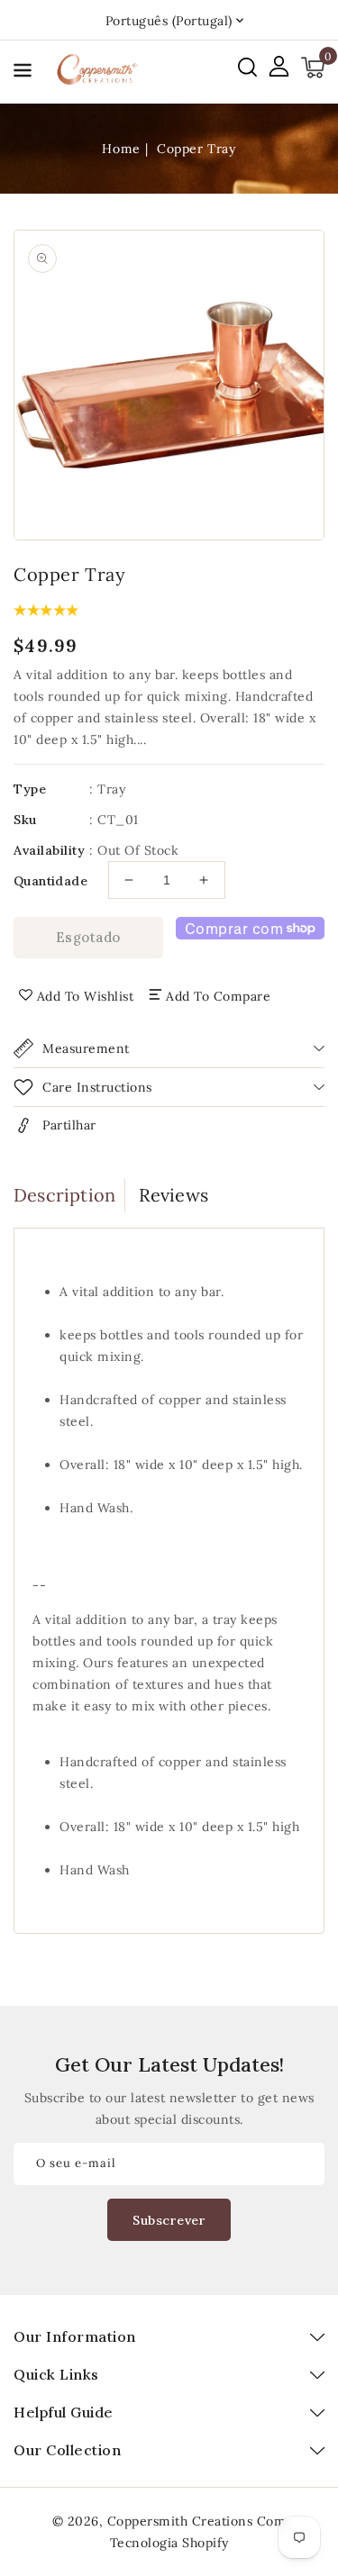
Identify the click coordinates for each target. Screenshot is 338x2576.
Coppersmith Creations (180, 2521)
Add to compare (218, 996)
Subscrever (169, 2220)
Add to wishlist (86, 996)
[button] (23, 73)
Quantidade (50, 881)
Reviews (174, 1195)
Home (121, 149)
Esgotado (88, 937)
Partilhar (69, 1125)
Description (64, 1195)
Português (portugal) (169, 21)
